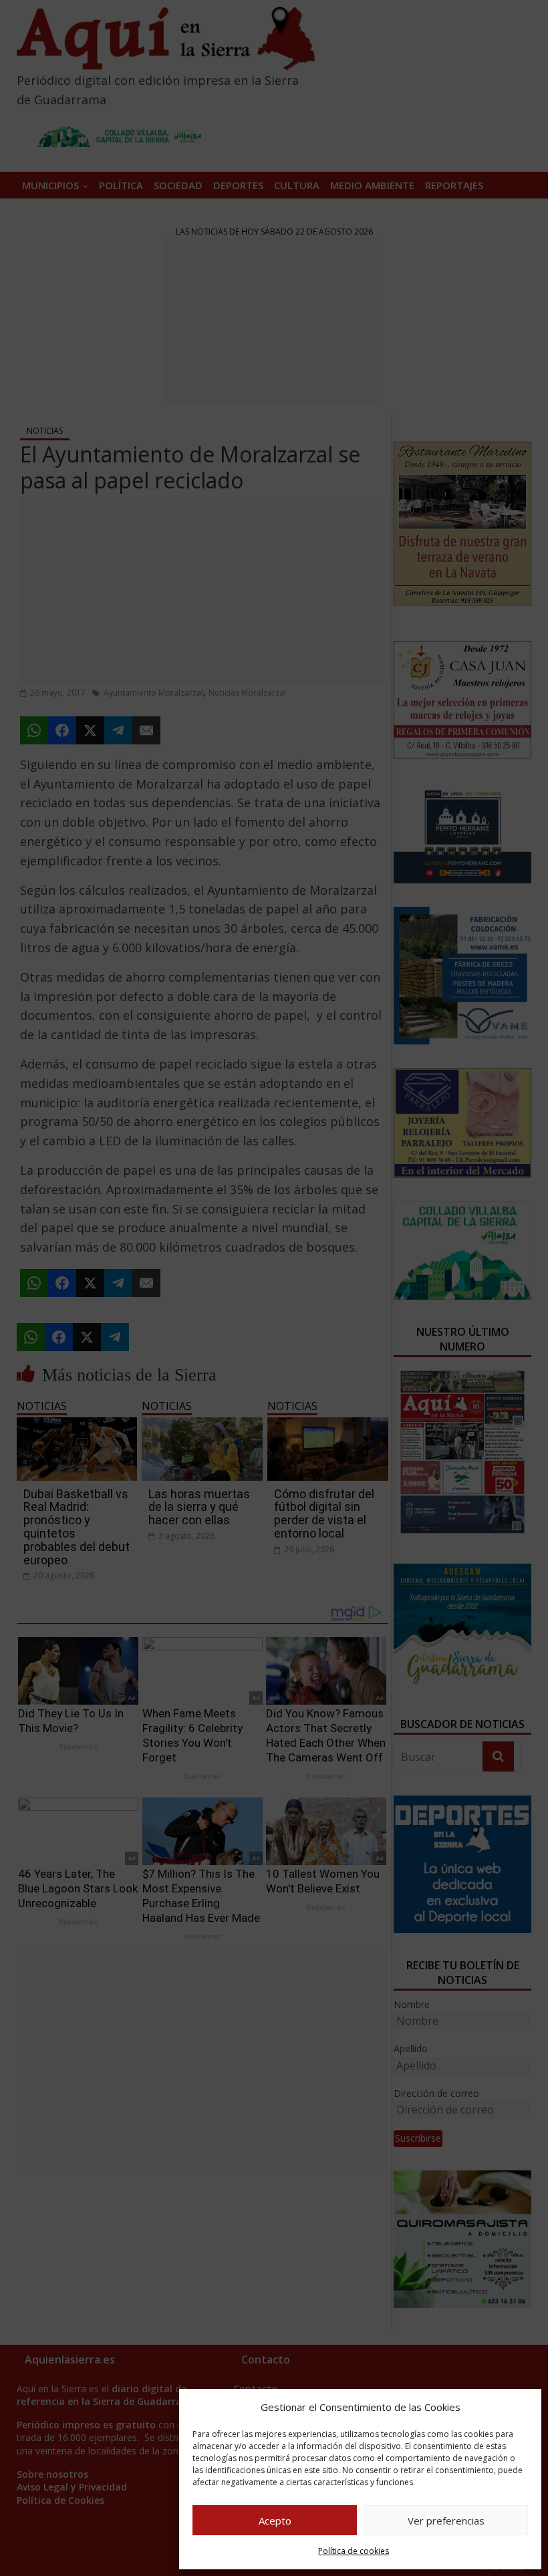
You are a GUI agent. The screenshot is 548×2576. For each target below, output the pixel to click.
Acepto (275, 2521)
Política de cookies (354, 2551)
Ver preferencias (446, 2521)
